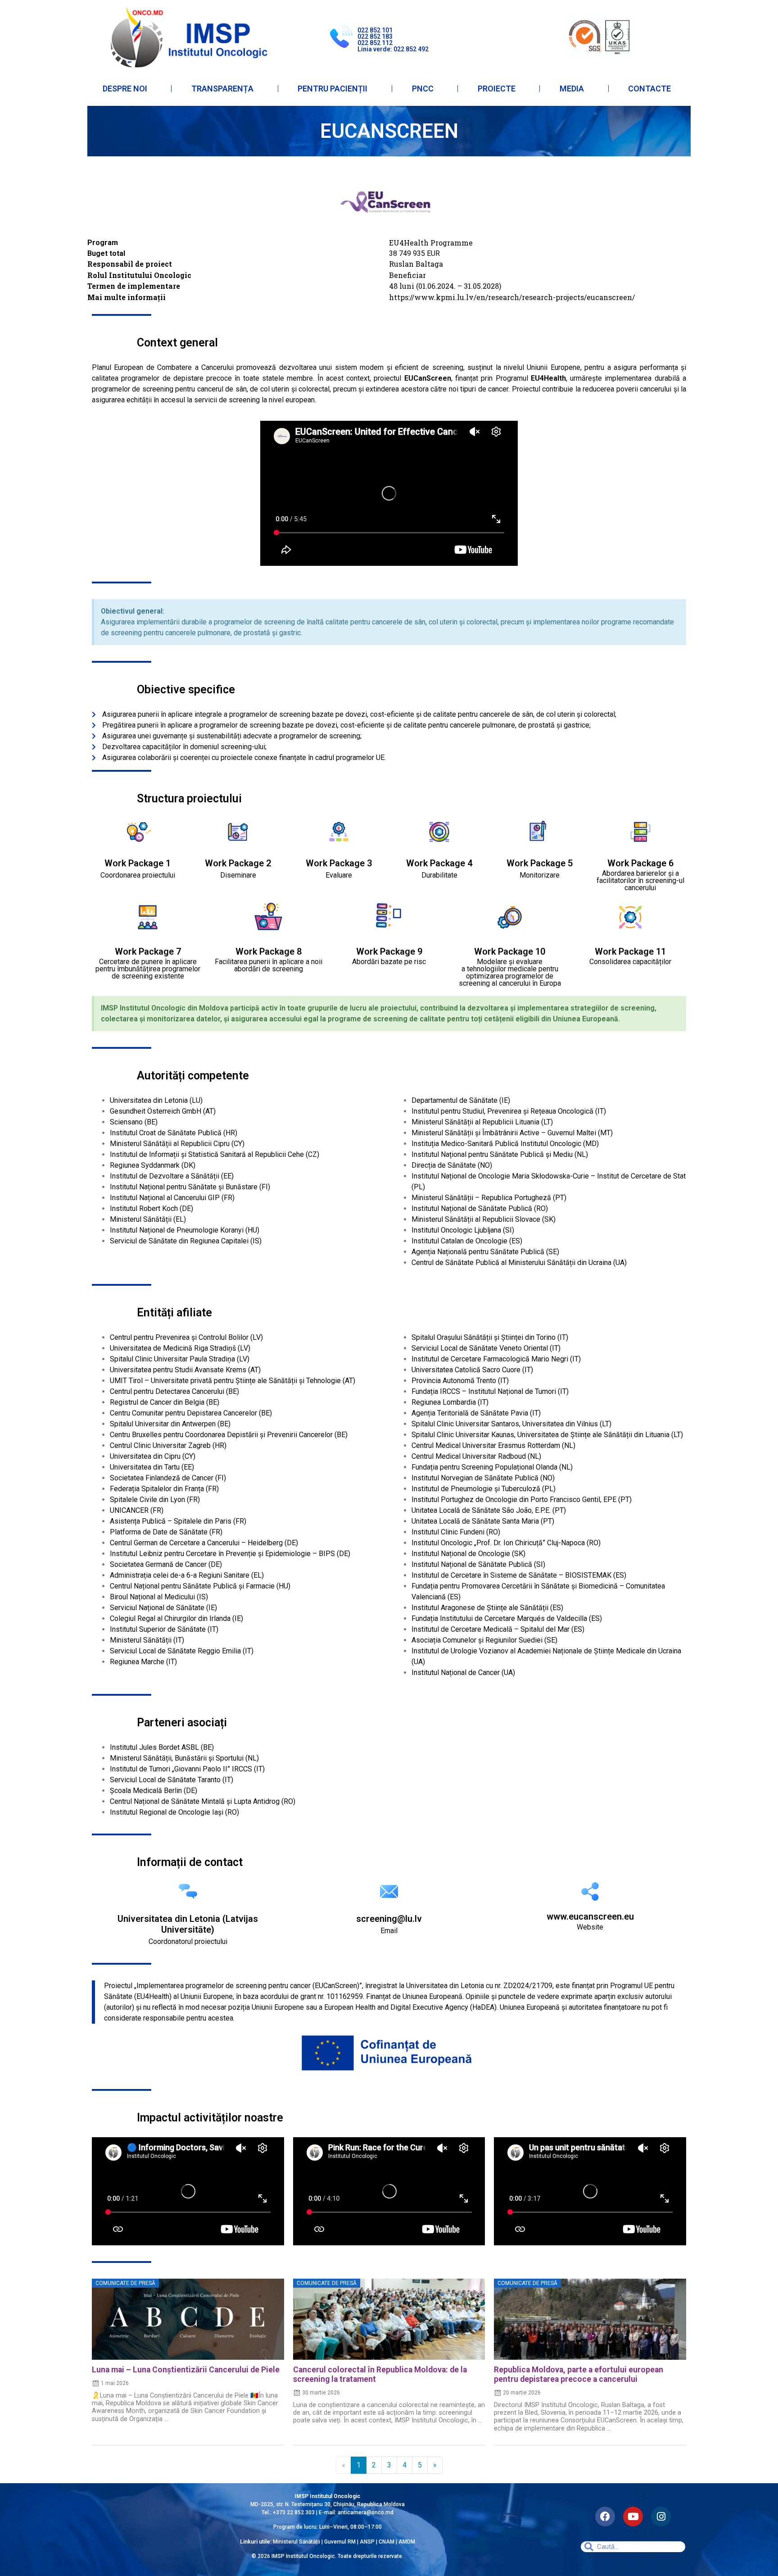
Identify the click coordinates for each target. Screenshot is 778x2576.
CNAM (387, 2542)
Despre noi (125, 89)
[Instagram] (661, 2517)
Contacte (649, 89)
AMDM (407, 2542)
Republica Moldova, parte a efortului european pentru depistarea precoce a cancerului (579, 2374)
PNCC (423, 89)
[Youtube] (633, 2517)
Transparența (222, 89)
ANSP (367, 2542)
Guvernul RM (340, 2542)
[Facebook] (605, 2517)
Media (572, 89)
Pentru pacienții (332, 89)
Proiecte (497, 89)
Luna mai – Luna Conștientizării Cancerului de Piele (186, 2370)
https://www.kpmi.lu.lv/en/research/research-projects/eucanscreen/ (512, 297)
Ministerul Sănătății (296, 2542)
